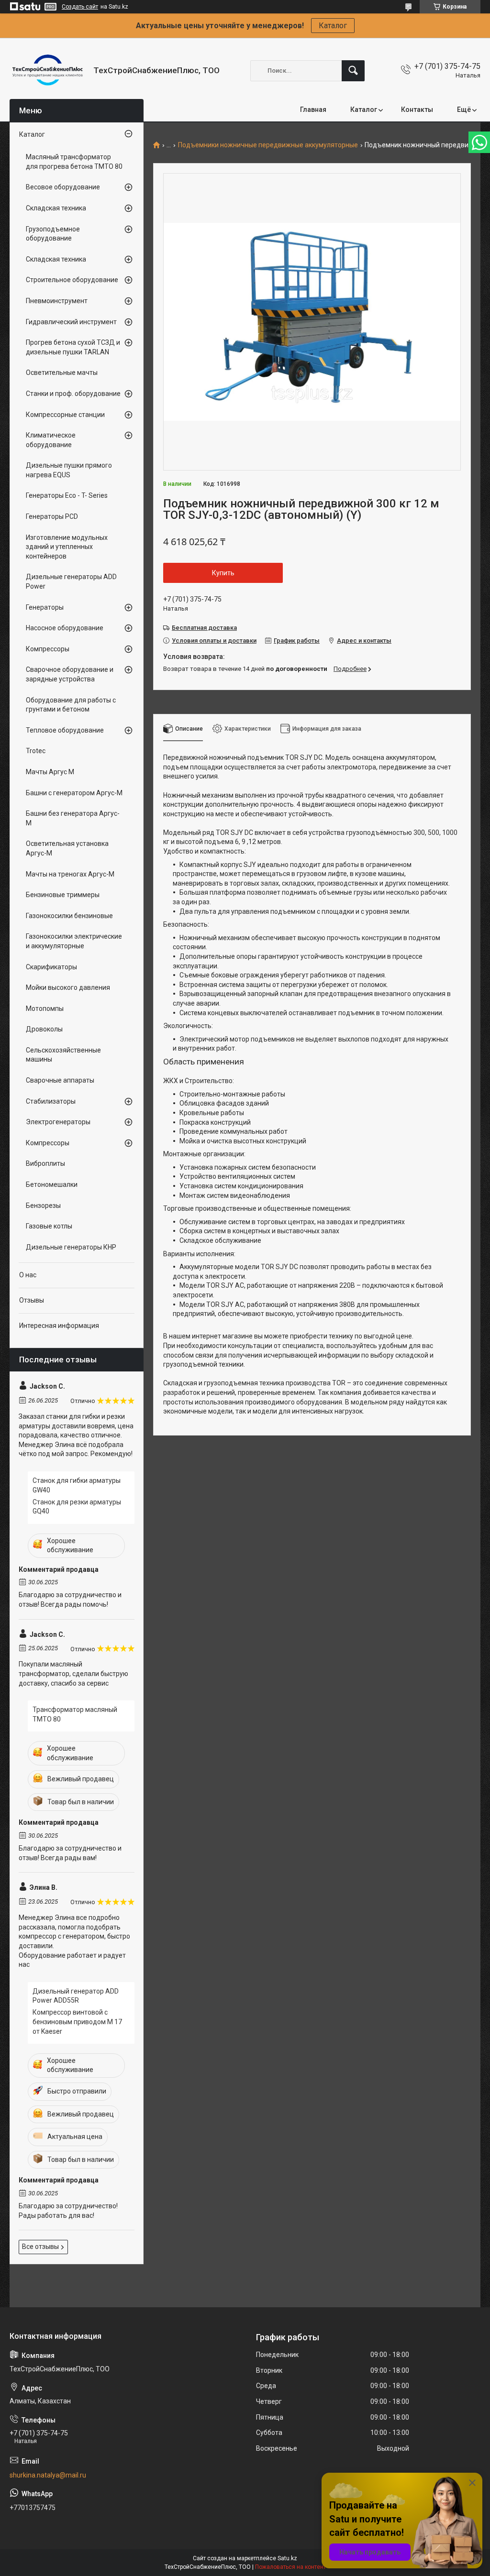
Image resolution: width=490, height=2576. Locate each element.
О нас (28, 1275)
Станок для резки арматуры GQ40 (77, 1507)
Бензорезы (43, 1206)
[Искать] (353, 71)
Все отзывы (40, 2247)
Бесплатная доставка (204, 628)
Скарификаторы (51, 967)
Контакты (417, 110)
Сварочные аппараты (60, 1080)
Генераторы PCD (52, 516)
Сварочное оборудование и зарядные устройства (70, 674)
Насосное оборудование (65, 628)
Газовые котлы (49, 1226)
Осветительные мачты (62, 373)
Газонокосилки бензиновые (69, 916)
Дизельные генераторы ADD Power (71, 581)
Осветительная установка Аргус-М (67, 848)
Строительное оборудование (72, 280)
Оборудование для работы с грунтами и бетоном (71, 705)
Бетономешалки (52, 1184)
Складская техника (56, 208)
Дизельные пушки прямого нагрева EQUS (69, 470)
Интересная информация (59, 1326)
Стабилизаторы (51, 1101)
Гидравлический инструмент (71, 322)
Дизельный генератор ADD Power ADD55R (76, 1996)
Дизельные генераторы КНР (71, 1247)
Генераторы (45, 607)
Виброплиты (45, 1163)
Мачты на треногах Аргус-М (70, 874)
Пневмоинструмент (57, 301)
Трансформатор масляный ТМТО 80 (75, 1714)
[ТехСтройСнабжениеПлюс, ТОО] (48, 71)
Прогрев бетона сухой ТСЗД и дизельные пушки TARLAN (73, 347)
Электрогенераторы (58, 1122)
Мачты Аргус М (50, 772)
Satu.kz (287, 2558)
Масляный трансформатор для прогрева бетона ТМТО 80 (74, 162)
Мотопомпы (45, 1008)
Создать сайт (80, 7)
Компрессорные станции (65, 415)
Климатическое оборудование (51, 440)
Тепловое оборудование (65, 730)
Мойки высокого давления (68, 987)
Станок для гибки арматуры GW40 (77, 1485)
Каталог (333, 26)
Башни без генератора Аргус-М (73, 818)
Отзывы (32, 1300)
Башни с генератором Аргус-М (74, 793)
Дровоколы (44, 1029)
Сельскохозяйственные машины (63, 1055)
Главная (313, 110)
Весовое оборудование (63, 187)
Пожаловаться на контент (290, 2567)
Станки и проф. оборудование (73, 394)
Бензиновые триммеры (63, 895)
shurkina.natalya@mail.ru (48, 2475)
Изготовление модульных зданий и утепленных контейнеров (67, 547)
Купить (223, 573)
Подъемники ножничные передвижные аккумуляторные (268, 145)
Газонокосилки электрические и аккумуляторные (74, 941)
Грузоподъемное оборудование (53, 234)
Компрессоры (48, 649)
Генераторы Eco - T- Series (67, 495)
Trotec (36, 751)
